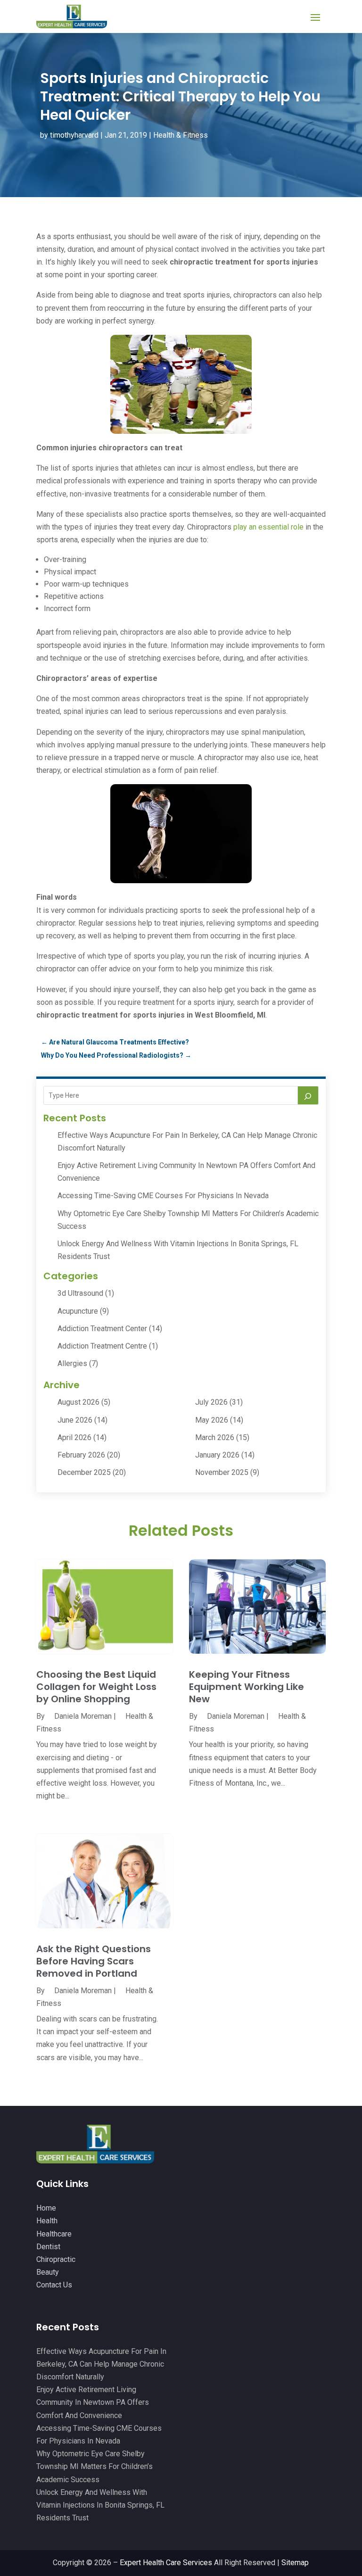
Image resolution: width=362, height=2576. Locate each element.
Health (47, 2221)
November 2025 (222, 1472)
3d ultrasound (80, 1293)
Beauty (48, 2272)
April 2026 (74, 1437)
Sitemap (295, 2563)
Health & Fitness (181, 135)
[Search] (308, 1095)
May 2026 (212, 1420)
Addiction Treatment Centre (102, 1346)
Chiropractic (56, 2259)
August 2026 (78, 1402)
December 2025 (84, 1472)
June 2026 (75, 1420)
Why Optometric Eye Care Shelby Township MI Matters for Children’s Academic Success (95, 2466)
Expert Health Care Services (166, 2563)
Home (46, 2208)
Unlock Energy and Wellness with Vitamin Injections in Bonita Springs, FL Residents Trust (100, 2505)
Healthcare (54, 2234)
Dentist (48, 2247)
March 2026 (215, 1437)
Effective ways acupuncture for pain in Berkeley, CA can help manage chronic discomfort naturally (101, 2364)
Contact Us (54, 2285)
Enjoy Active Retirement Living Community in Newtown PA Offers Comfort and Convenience (93, 2402)
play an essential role (268, 527)
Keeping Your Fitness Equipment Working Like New (247, 1687)
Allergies (72, 1363)
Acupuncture (78, 1311)
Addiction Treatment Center (102, 1329)
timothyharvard (74, 135)
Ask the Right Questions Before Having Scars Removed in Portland (94, 1961)
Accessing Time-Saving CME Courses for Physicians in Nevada (163, 1196)
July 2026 (211, 1402)
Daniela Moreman (83, 1716)
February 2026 (81, 1455)
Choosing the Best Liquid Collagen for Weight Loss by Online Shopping (96, 1687)
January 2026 (217, 1455)
